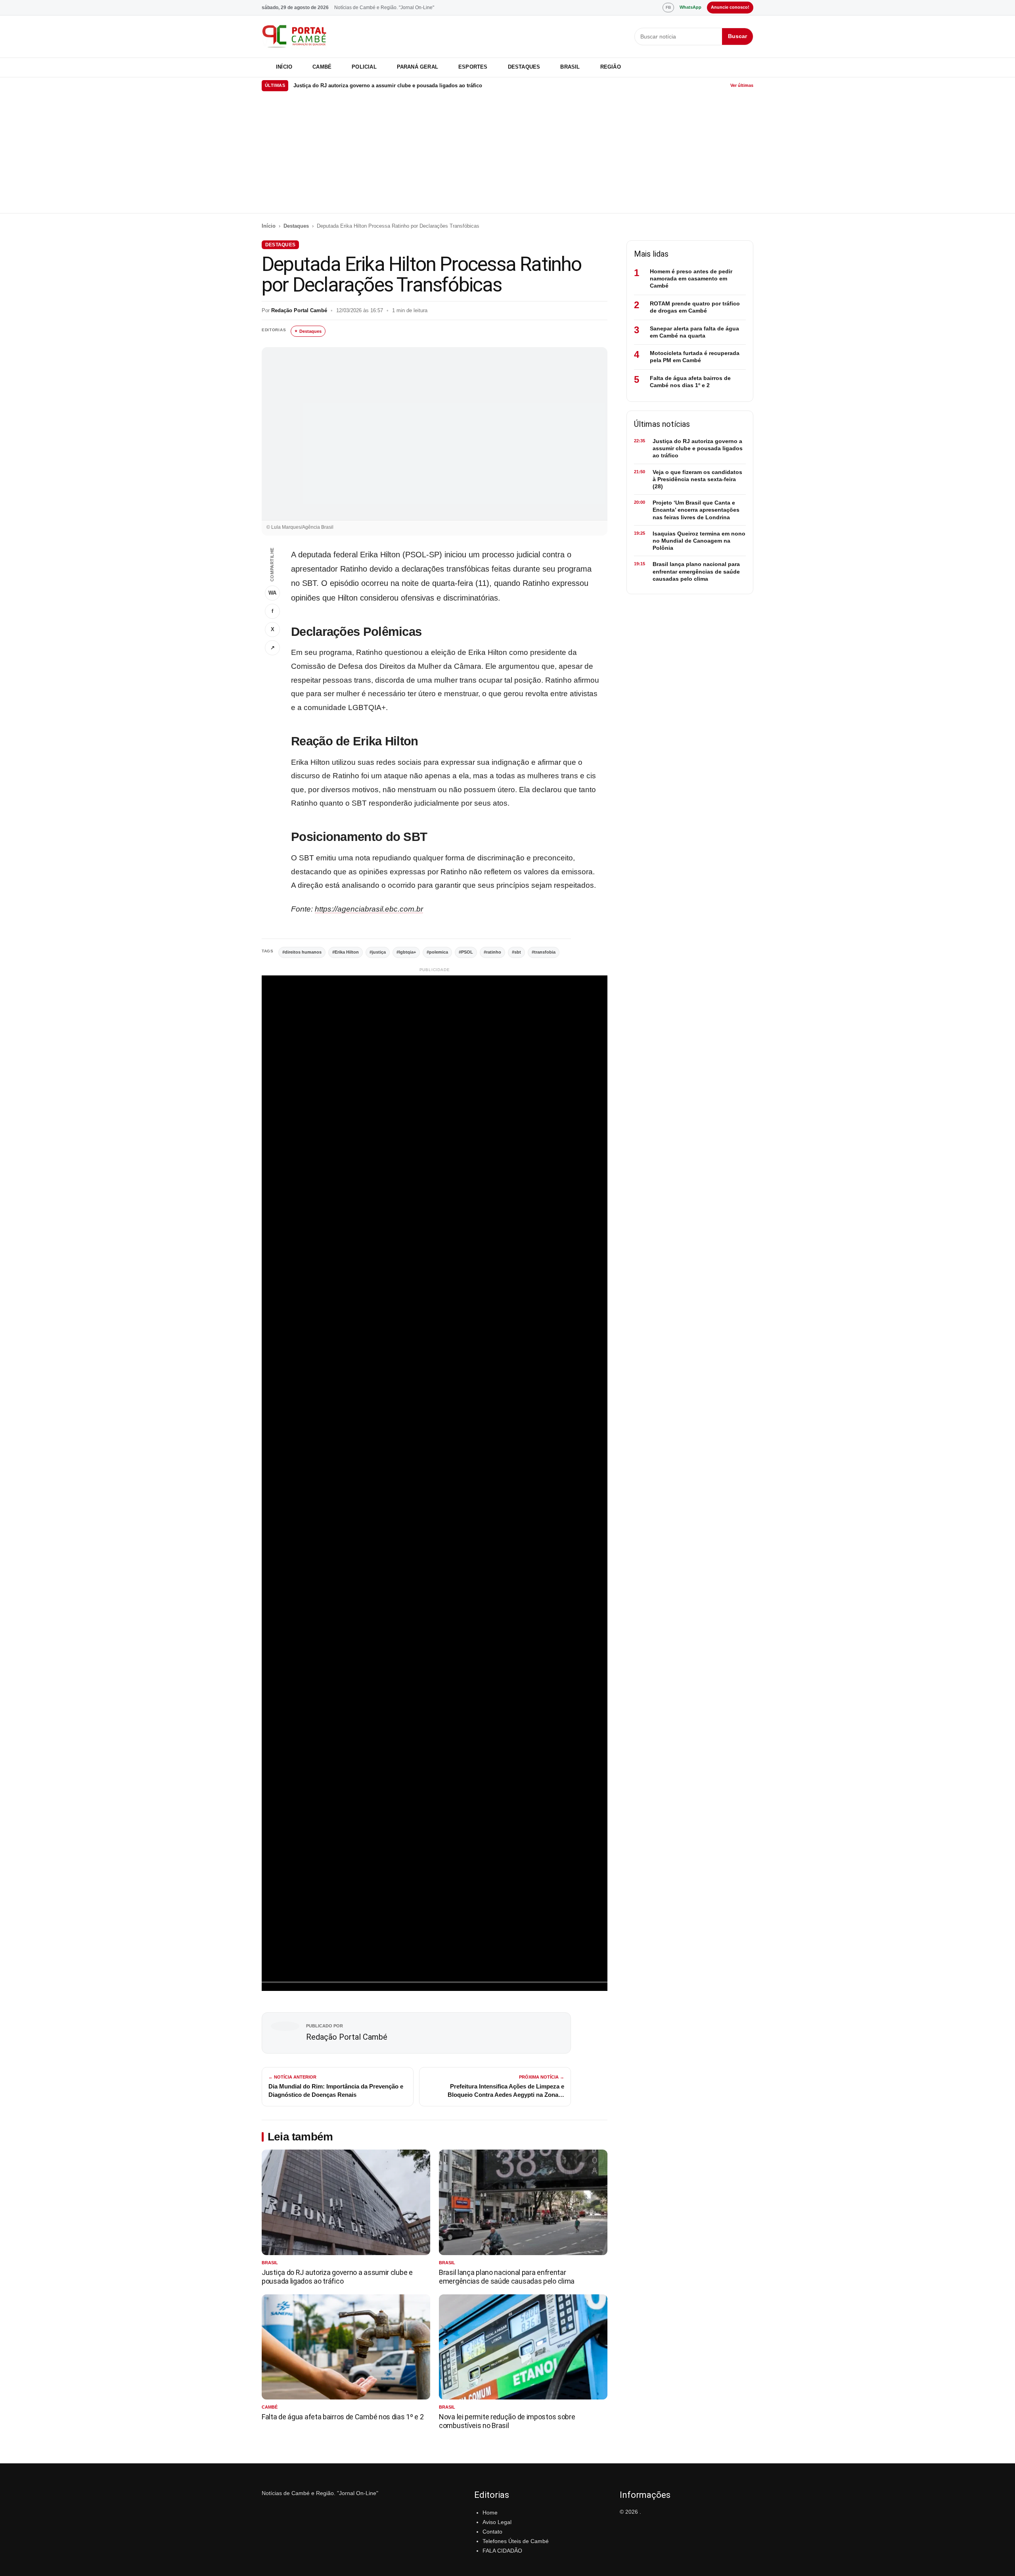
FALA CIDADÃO (502, 2551)
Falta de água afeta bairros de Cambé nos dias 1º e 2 (343, 2417)
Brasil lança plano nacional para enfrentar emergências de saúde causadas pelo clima (507, 2277)
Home (490, 2513)
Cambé (322, 67)
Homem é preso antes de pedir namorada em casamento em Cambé (691, 278)
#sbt (516, 952)
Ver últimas (742, 85)
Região (611, 67)
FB (668, 7)
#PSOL (466, 952)
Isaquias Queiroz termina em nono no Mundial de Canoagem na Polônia (699, 541)
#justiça (378, 952)
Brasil (570, 67)
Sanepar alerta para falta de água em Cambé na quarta (694, 332)
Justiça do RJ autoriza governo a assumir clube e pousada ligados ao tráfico (337, 2277)
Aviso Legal (497, 2522)
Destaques (524, 67)
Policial (364, 67)
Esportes (473, 67)
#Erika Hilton (346, 952)
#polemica (437, 952)
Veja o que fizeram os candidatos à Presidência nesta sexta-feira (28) (377, 85)
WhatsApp (690, 7)
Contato (492, 2532)
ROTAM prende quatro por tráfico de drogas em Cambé (695, 307)
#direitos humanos (302, 952)
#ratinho (492, 952)
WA (272, 593)
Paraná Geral (417, 67)
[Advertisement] (507, 154)
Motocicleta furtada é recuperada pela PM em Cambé (695, 357)
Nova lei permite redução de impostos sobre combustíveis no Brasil (507, 2421)
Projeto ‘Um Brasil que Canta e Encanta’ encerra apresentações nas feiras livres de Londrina (696, 510)
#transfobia (544, 952)
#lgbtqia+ (406, 952)
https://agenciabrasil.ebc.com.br (369, 909)
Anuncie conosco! (730, 7)
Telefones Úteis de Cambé (516, 2541)
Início (284, 67)
